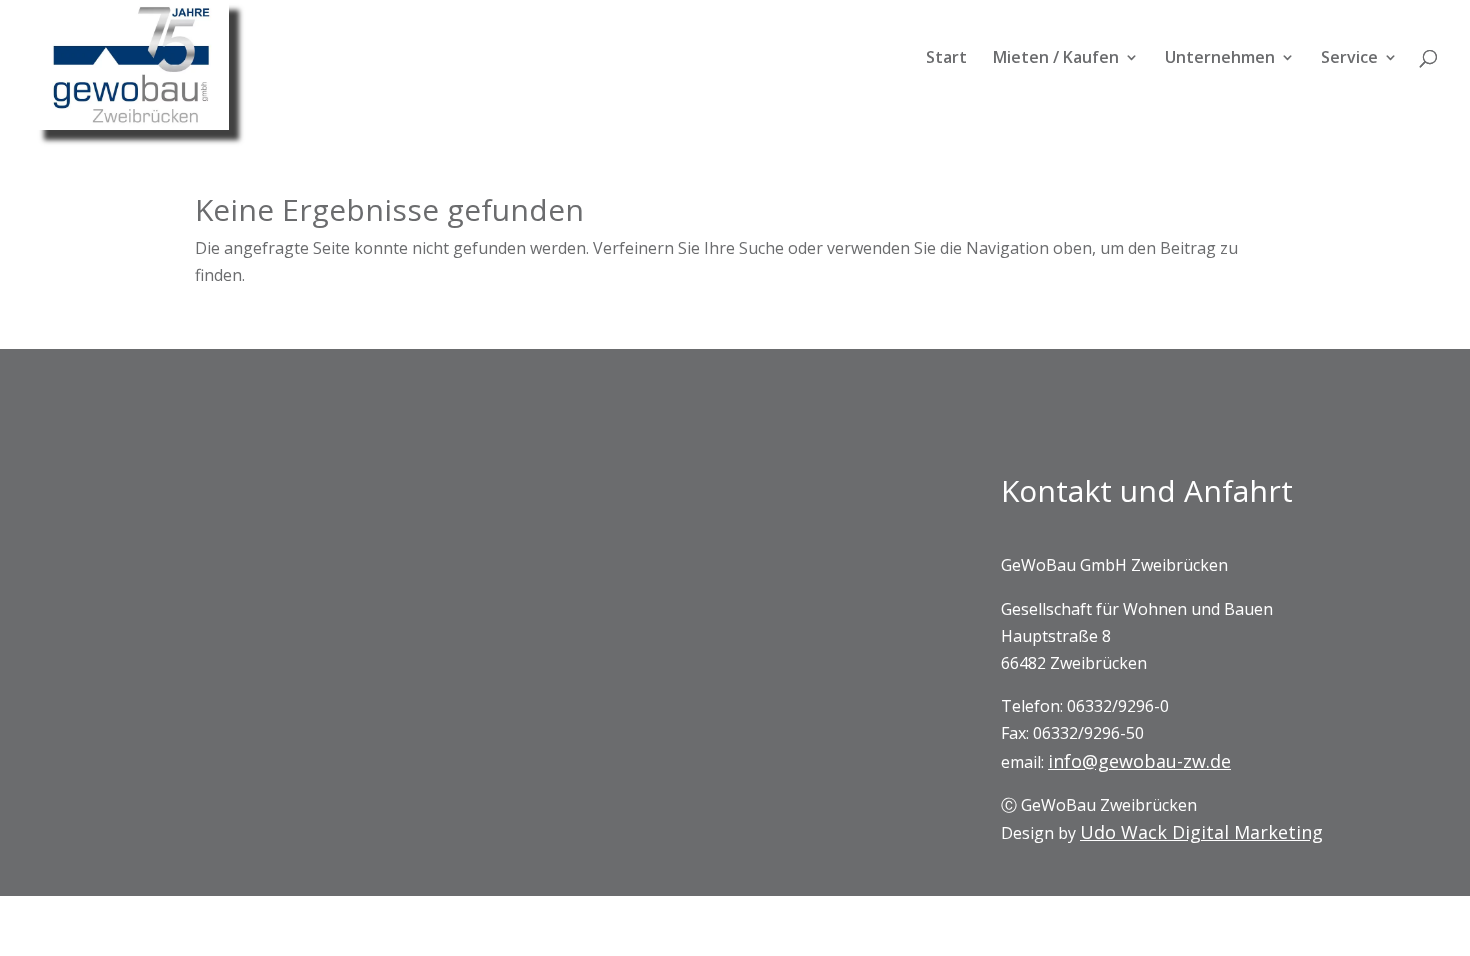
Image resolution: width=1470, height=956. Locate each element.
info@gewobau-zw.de (1139, 761)
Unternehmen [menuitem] (1220, 59)
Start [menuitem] (946, 59)
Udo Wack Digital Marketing (1201, 832)
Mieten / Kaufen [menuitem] (1056, 59)
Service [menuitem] (1349, 59)
